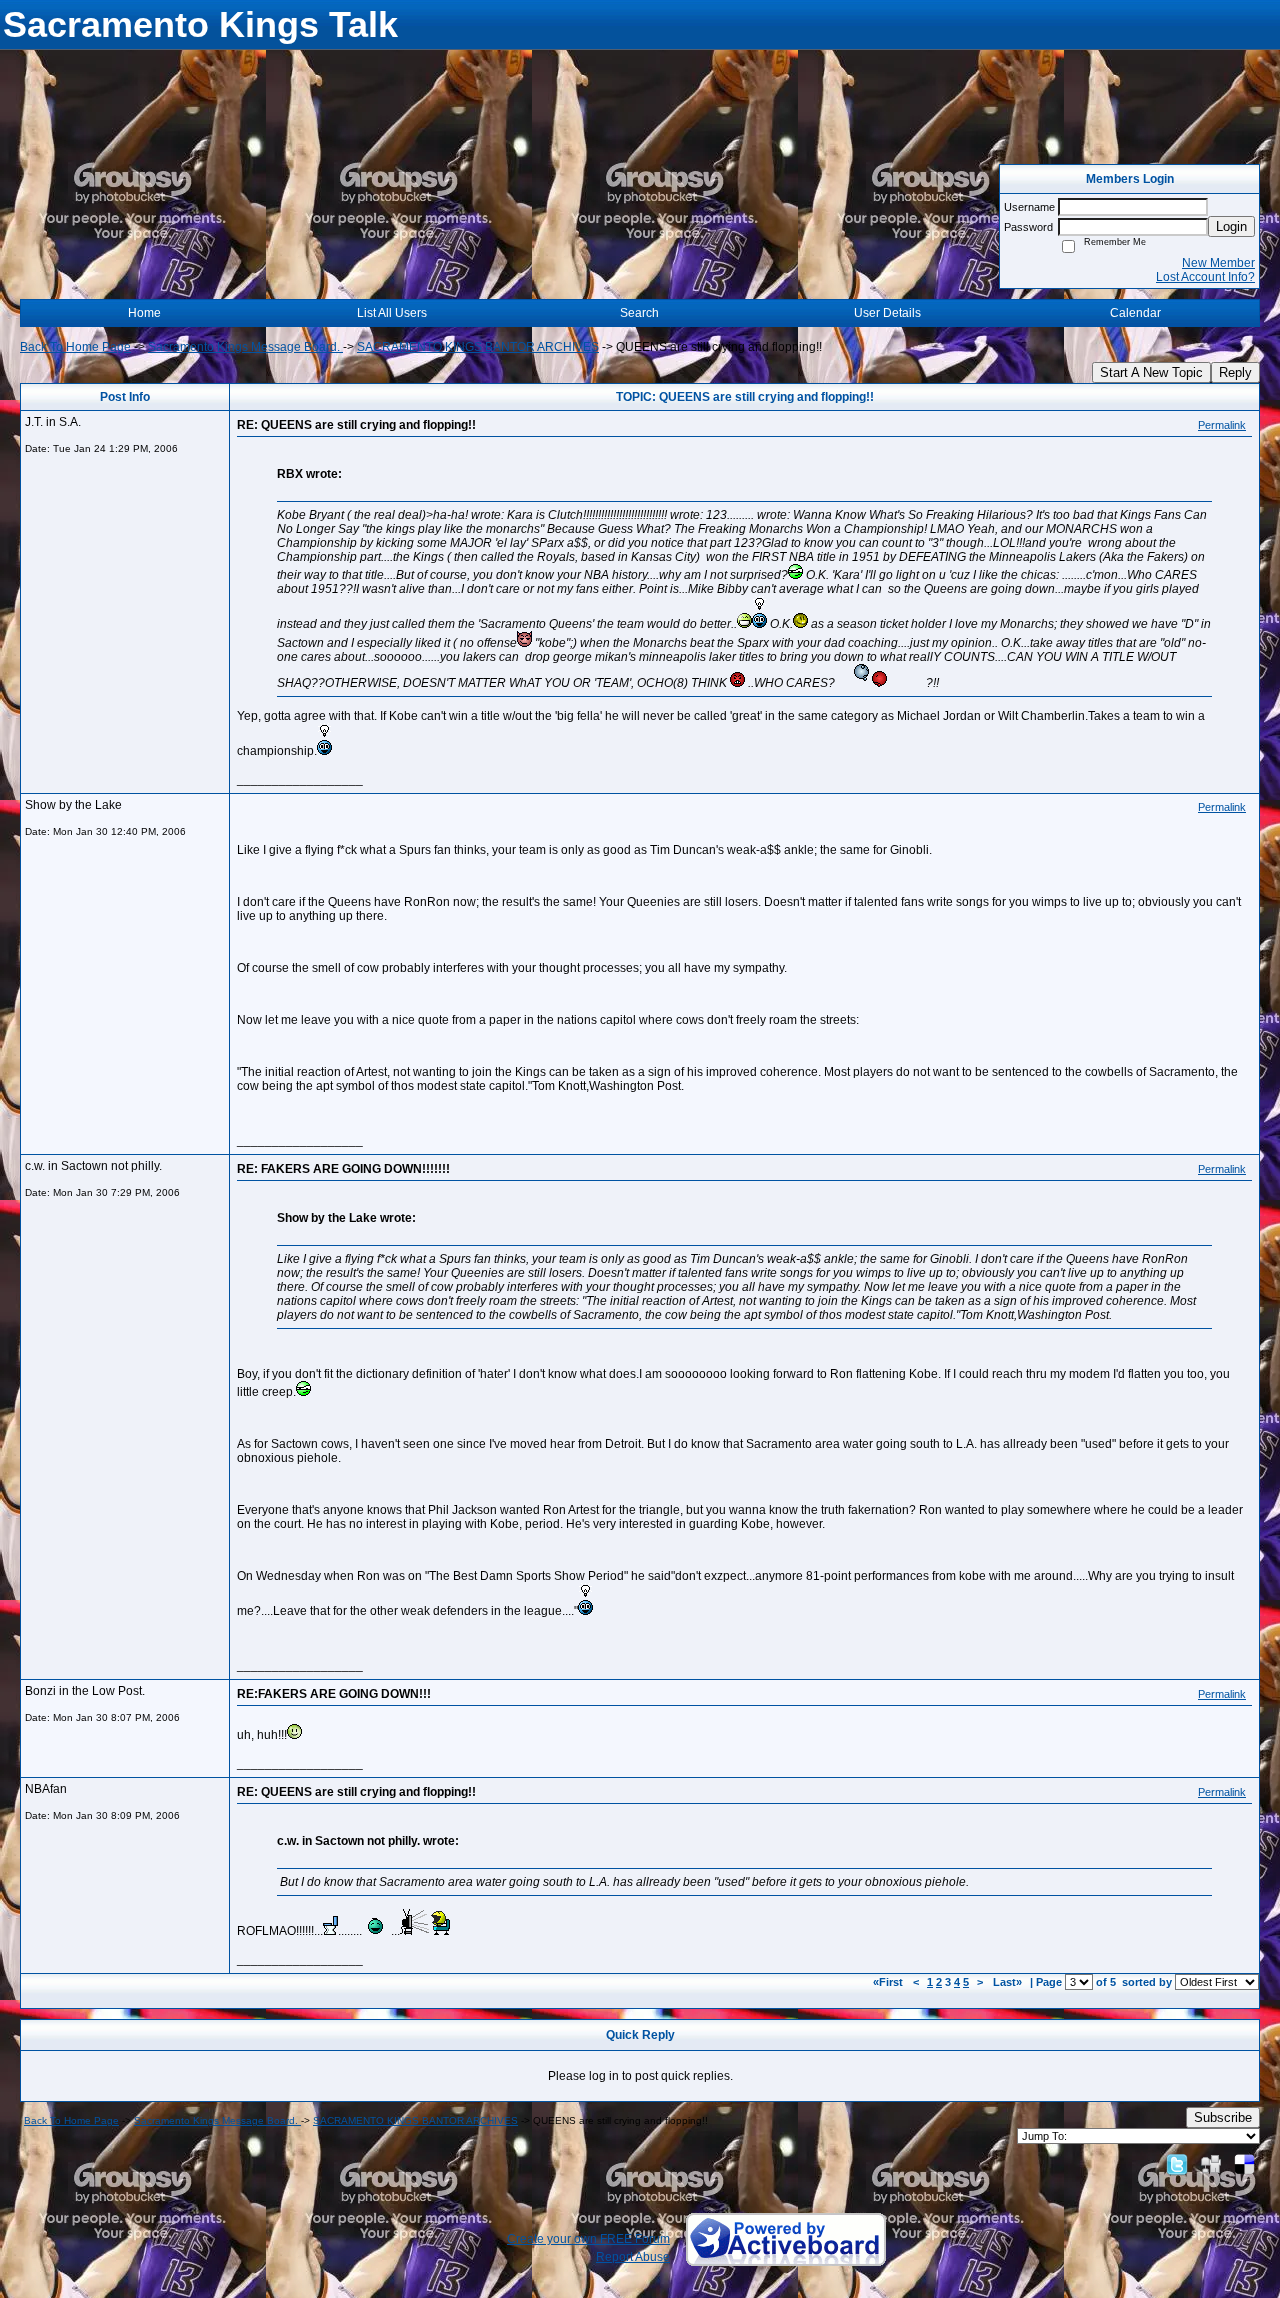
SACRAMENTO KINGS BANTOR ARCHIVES (478, 347)
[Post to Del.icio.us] (1244, 2164)
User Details (887, 313)
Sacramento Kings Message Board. (245, 347)
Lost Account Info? (1205, 277)
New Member (1218, 263)
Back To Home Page (75, 347)
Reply (1235, 372)
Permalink (1222, 425)
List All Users (392, 313)
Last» (1009, 1982)
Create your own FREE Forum (588, 2239)
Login (1231, 226)
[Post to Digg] (1211, 2164)
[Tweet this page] (1177, 2164)
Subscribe (1223, 2117)
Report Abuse (633, 2257)
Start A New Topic (1151, 372)
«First (889, 1982)
